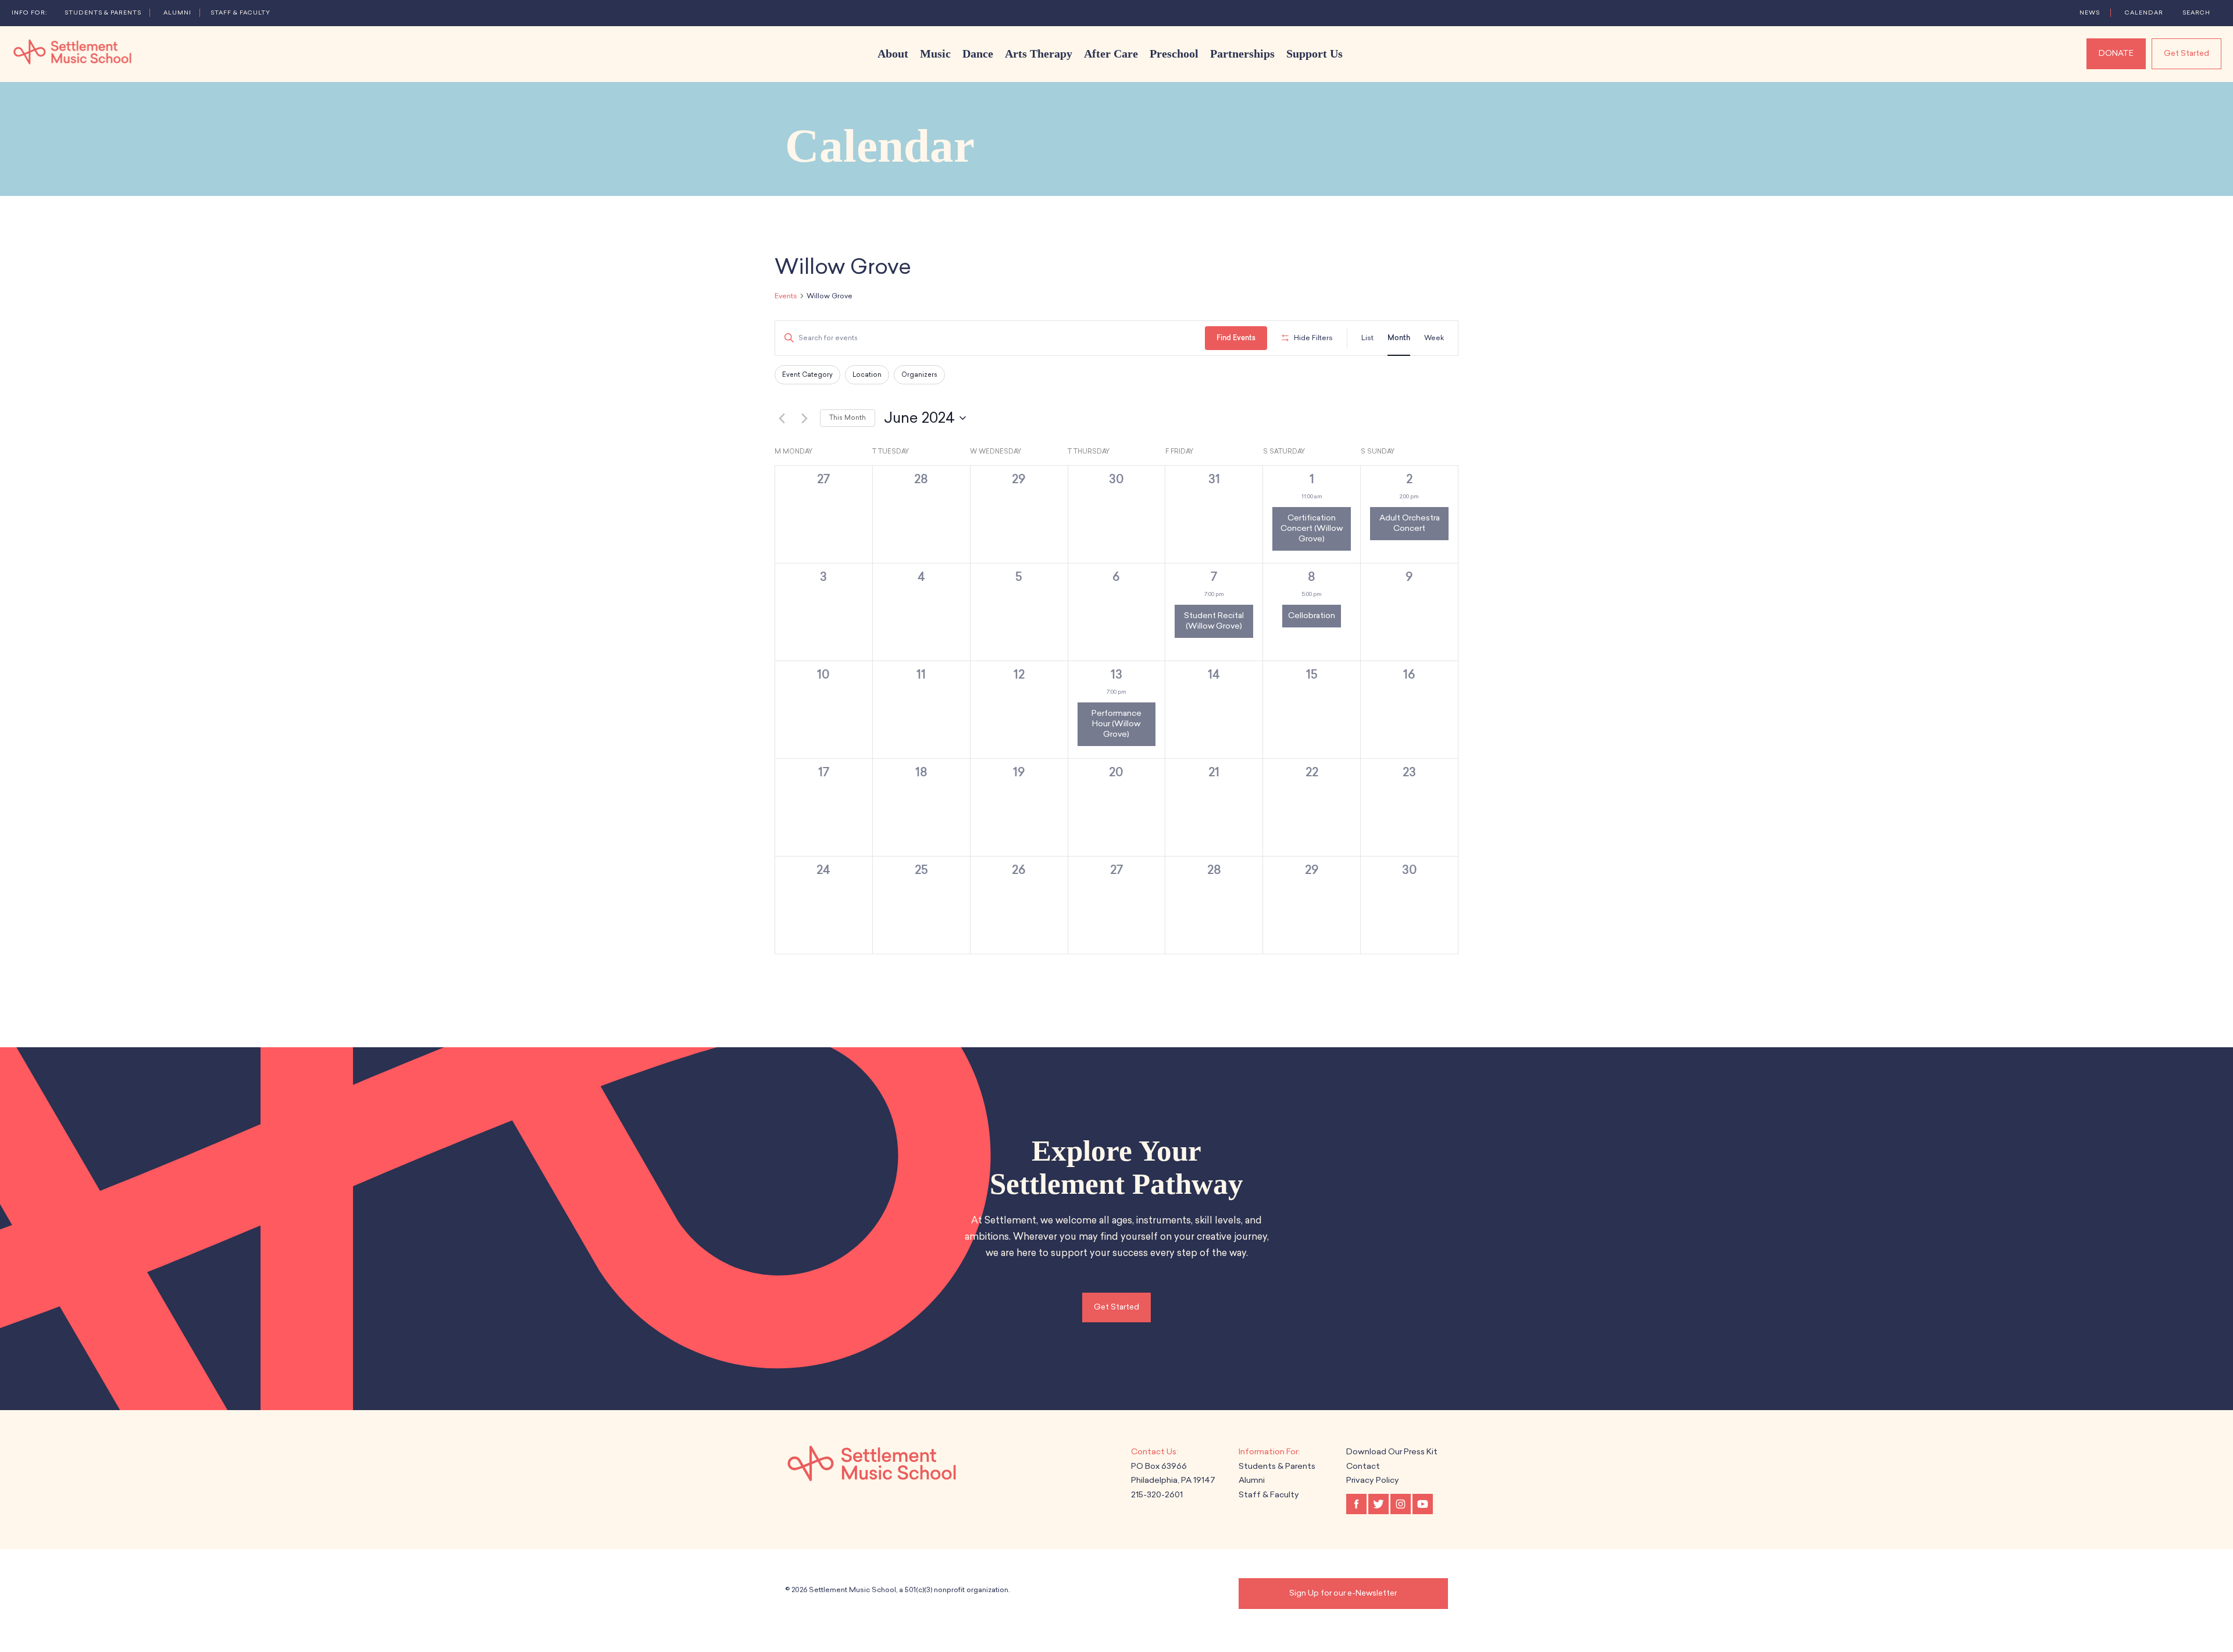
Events (786, 296)
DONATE (2116, 53)
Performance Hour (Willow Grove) (1116, 724)
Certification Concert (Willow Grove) (1312, 528)
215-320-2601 (1157, 1495)
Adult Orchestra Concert (1410, 523)
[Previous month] (782, 418)
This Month (848, 418)
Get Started (2186, 53)
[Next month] (804, 418)
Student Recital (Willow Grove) (1214, 621)
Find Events (1236, 338)
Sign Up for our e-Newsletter (1343, 1593)
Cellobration (1312, 616)
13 (1116, 674)
